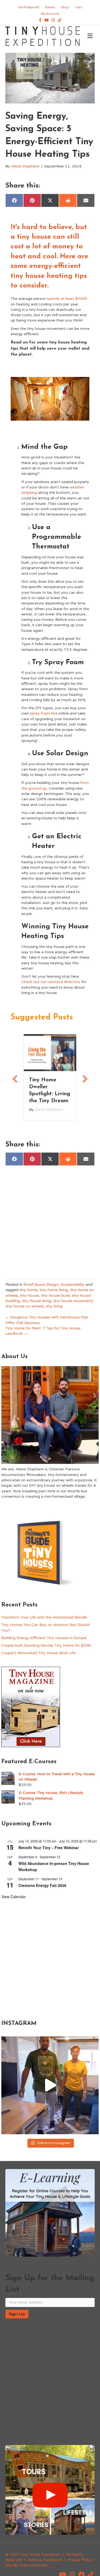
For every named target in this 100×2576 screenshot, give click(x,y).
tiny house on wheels (24, 1310)
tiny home (28, 1294)
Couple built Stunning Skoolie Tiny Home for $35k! (46, 1649)
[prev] (24, 406)
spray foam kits (44, 713)
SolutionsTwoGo (34, 2569)
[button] (15, 1081)
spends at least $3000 (67, 299)
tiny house (29, 1299)
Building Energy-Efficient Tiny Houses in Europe (44, 1642)
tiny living (54, 1310)
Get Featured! (29, 7)
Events (50, 7)
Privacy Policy (80, 2564)
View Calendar (14, 1901)
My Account (50, 14)
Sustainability (72, 1288)
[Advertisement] (50, 1227)
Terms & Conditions (45, 2564)
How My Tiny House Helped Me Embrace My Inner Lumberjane (47, 1094)
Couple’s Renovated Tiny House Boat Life (38, 1657)
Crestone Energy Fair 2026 (42, 1889)
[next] (76, 406)
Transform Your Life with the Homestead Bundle (44, 1621)
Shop (65, 7)
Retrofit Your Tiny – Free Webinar (49, 1851)
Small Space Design (41, 1288)
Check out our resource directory (51, 982)
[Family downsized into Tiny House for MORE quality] (50, 2089)
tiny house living (36, 1305)
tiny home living (54, 1294)
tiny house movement (73, 1305)
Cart (79, 7)
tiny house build (55, 1299)
